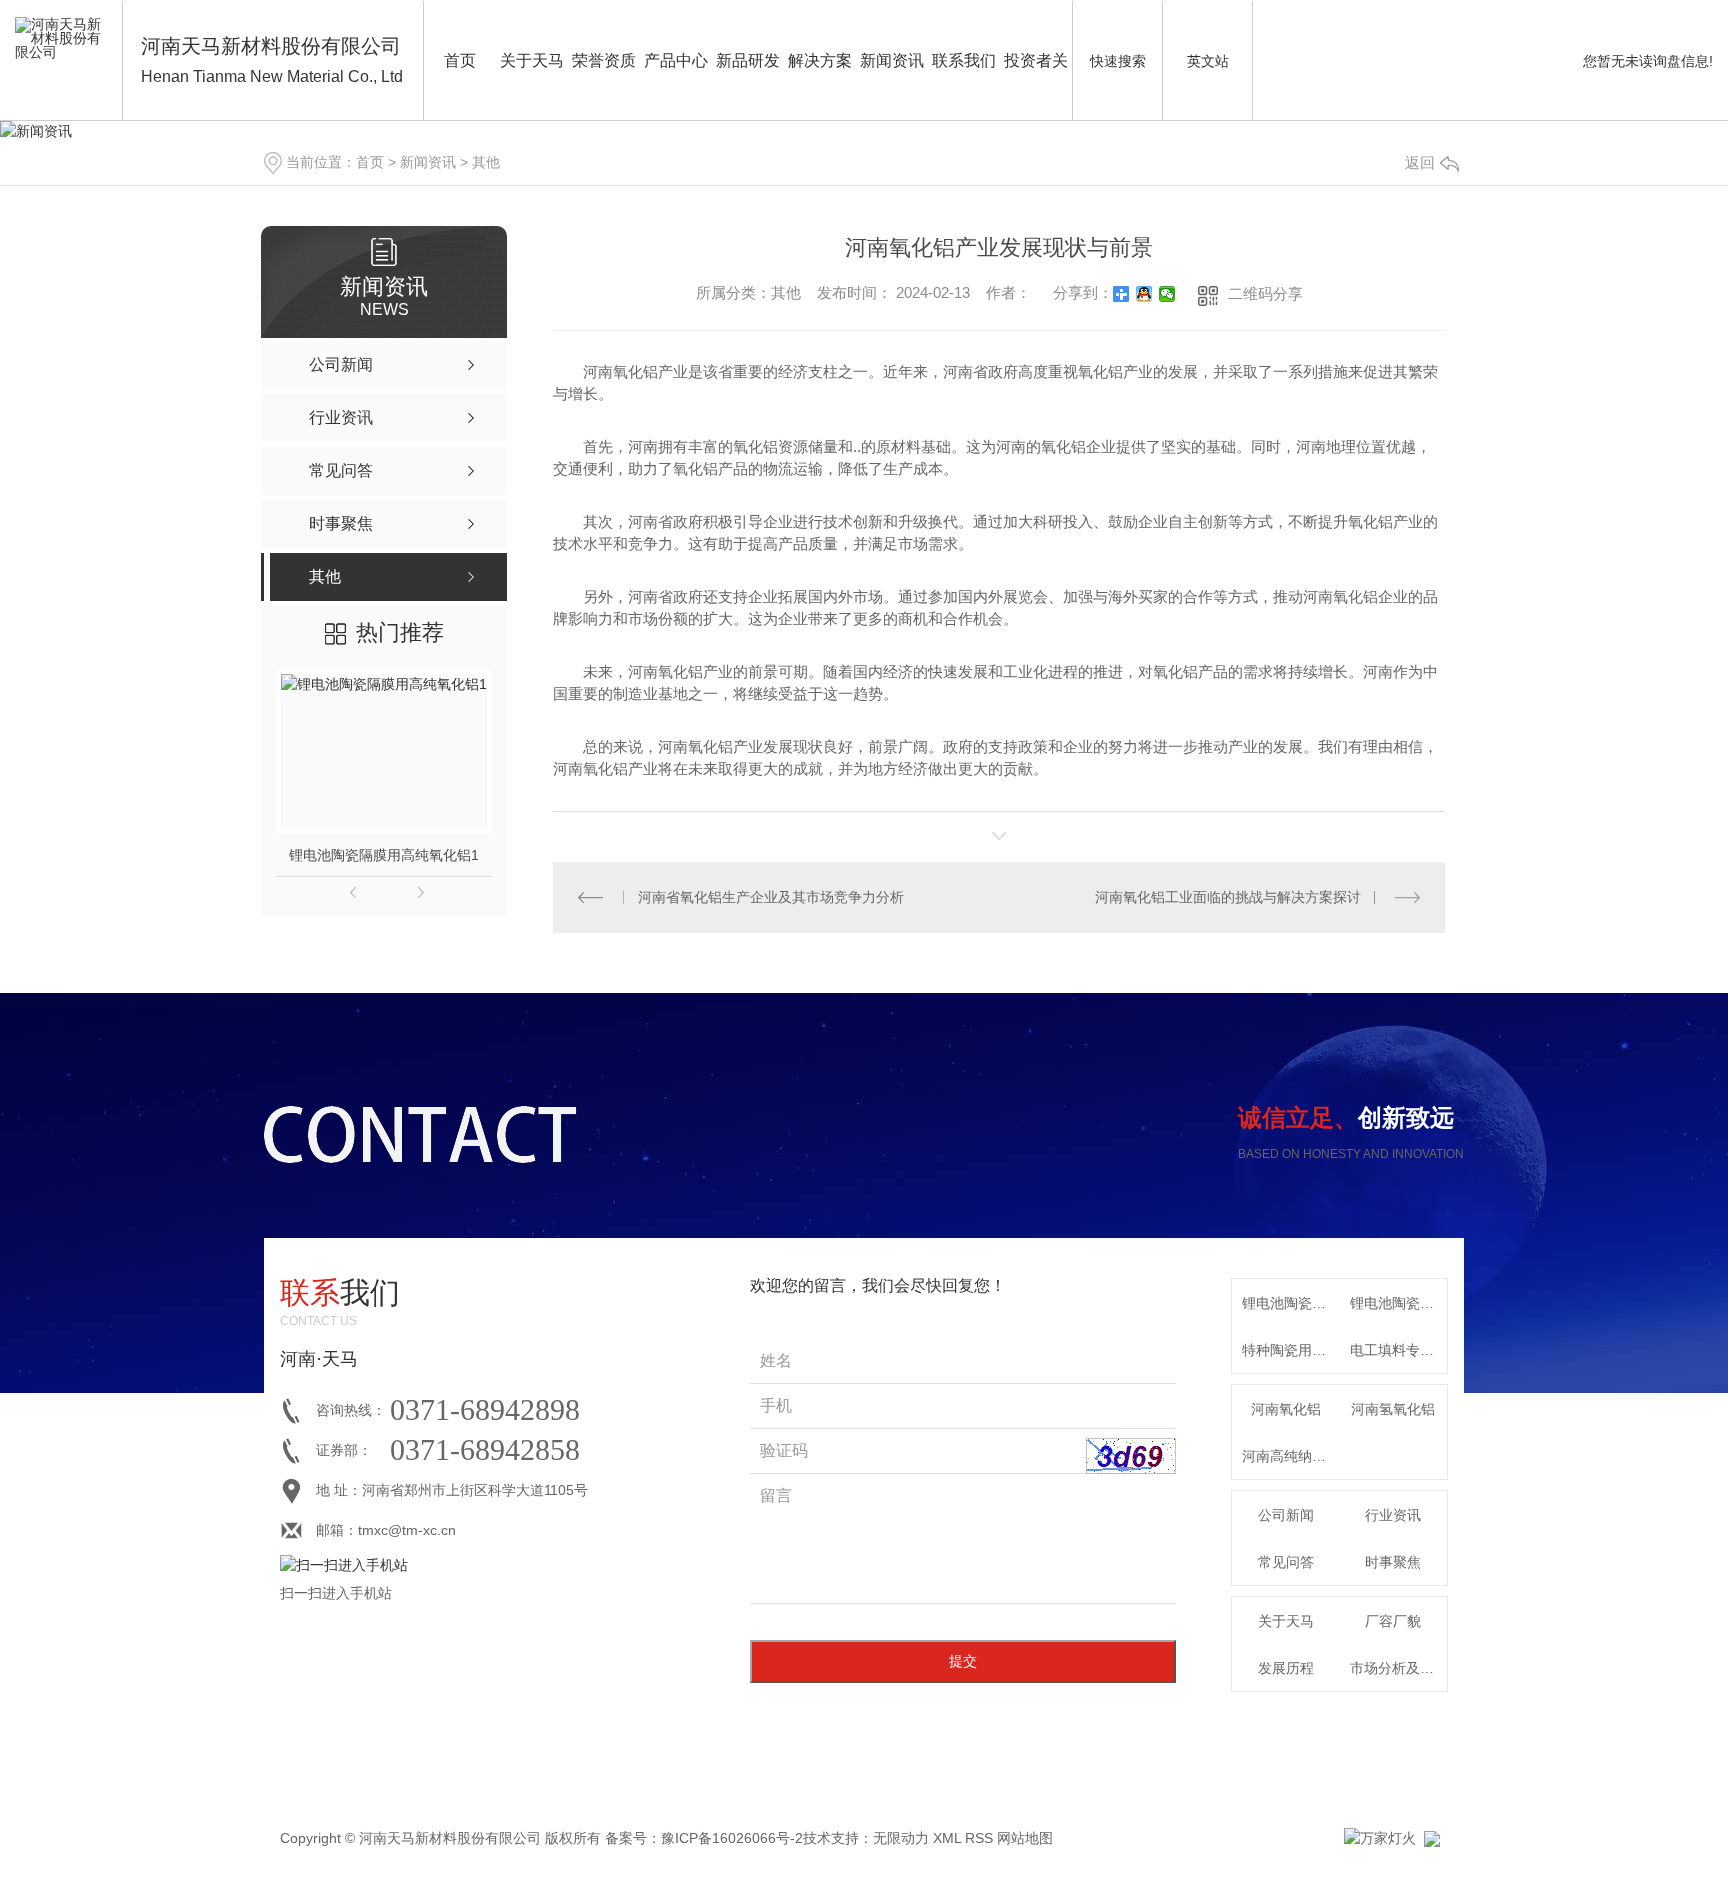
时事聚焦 (1393, 1562)
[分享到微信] (1167, 294)
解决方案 (820, 60)
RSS (979, 1838)
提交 (963, 1661)
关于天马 (532, 60)
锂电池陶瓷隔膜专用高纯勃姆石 (1399, 1303)
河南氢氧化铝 (1393, 1409)
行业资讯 (1393, 1515)
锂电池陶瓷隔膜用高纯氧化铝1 (384, 855)
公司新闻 (1286, 1515)
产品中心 (676, 60)
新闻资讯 (892, 60)
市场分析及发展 (1399, 1668)
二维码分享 (1265, 293)
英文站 (1208, 61)
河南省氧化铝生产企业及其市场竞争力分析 (771, 897)
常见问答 (1286, 1562)
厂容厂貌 (1393, 1621)
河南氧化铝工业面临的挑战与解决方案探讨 (1228, 897)
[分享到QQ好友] (1144, 294)
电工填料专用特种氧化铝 (1399, 1350)
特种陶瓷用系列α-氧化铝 (1291, 1350)
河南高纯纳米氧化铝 (1291, 1456)
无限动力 (901, 1838)
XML (947, 1838)
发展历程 (1286, 1668)
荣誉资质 (604, 60)
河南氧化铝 (1286, 1409)
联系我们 (964, 60)
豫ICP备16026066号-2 (732, 1838)
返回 (1420, 162)
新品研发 (748, 60)
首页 (460, 60)
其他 (486, 162)
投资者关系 (1036, 86)
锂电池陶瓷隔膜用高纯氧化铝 (1291, 1303)
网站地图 (1025, 1838)
